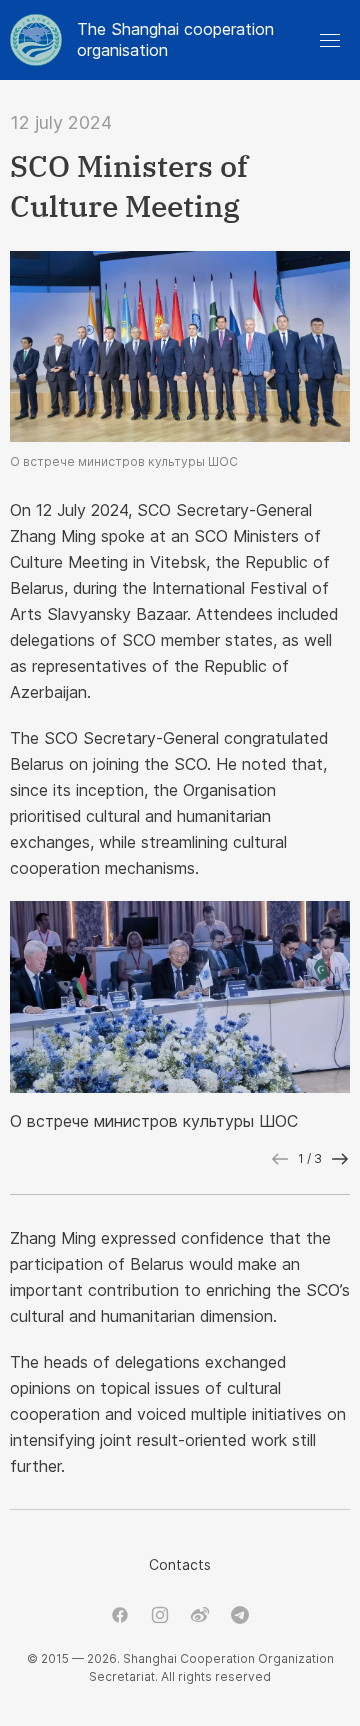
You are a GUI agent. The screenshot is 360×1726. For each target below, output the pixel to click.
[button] (330, 40)
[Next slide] (340, 1159)
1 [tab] (301, 1158)
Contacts (180, 1564)
